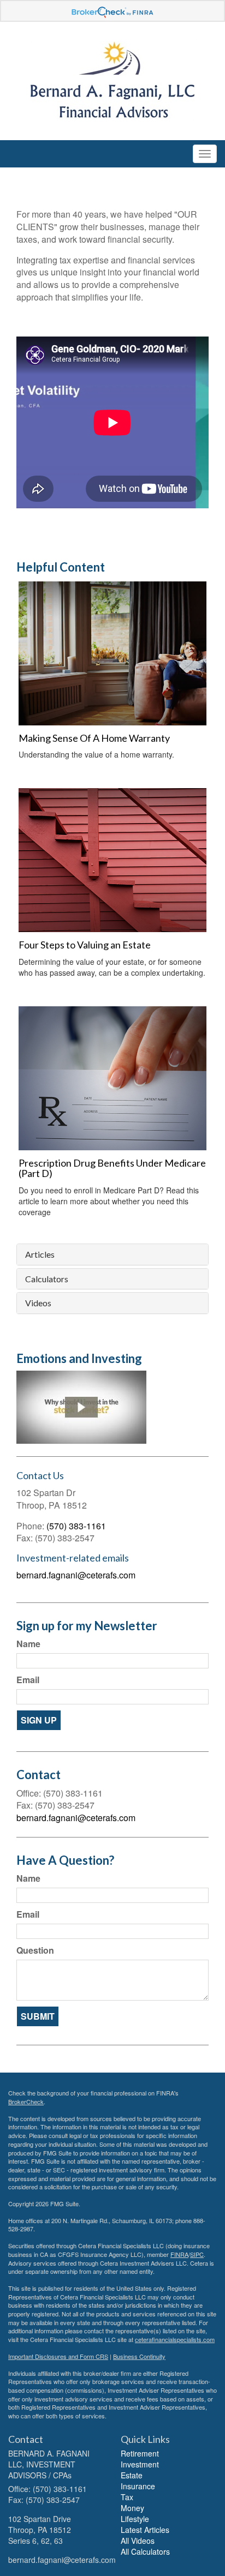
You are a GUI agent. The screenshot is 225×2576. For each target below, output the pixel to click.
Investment (140, 2464)
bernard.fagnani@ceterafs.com (76, 1575)
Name (28, 1644)
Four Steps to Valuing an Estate (85, 945)
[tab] (112, 1254)
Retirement (140, 2453)
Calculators (47, 1279)
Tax (127, 2497)
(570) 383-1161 (76, 1526)
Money (132, 2508)
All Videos (138, 2541)
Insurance (138, 2486)
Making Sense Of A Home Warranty (94, 738)
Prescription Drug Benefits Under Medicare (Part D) (112, 1168)
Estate (132, 2475)
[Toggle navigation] (205, 154)
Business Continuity (139, 2356)
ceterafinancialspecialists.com (175, 2339)
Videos (38, 1303)
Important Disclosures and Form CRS (58, 2356)
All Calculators (145, 2551)
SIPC (197, 2254)
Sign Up (39, 1720)
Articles (40, 1254)
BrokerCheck (26, 2101)
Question (35, 1950)
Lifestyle (135, 2519)
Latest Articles (145, 2530)
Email (28, 1680)
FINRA (179, 2254)
